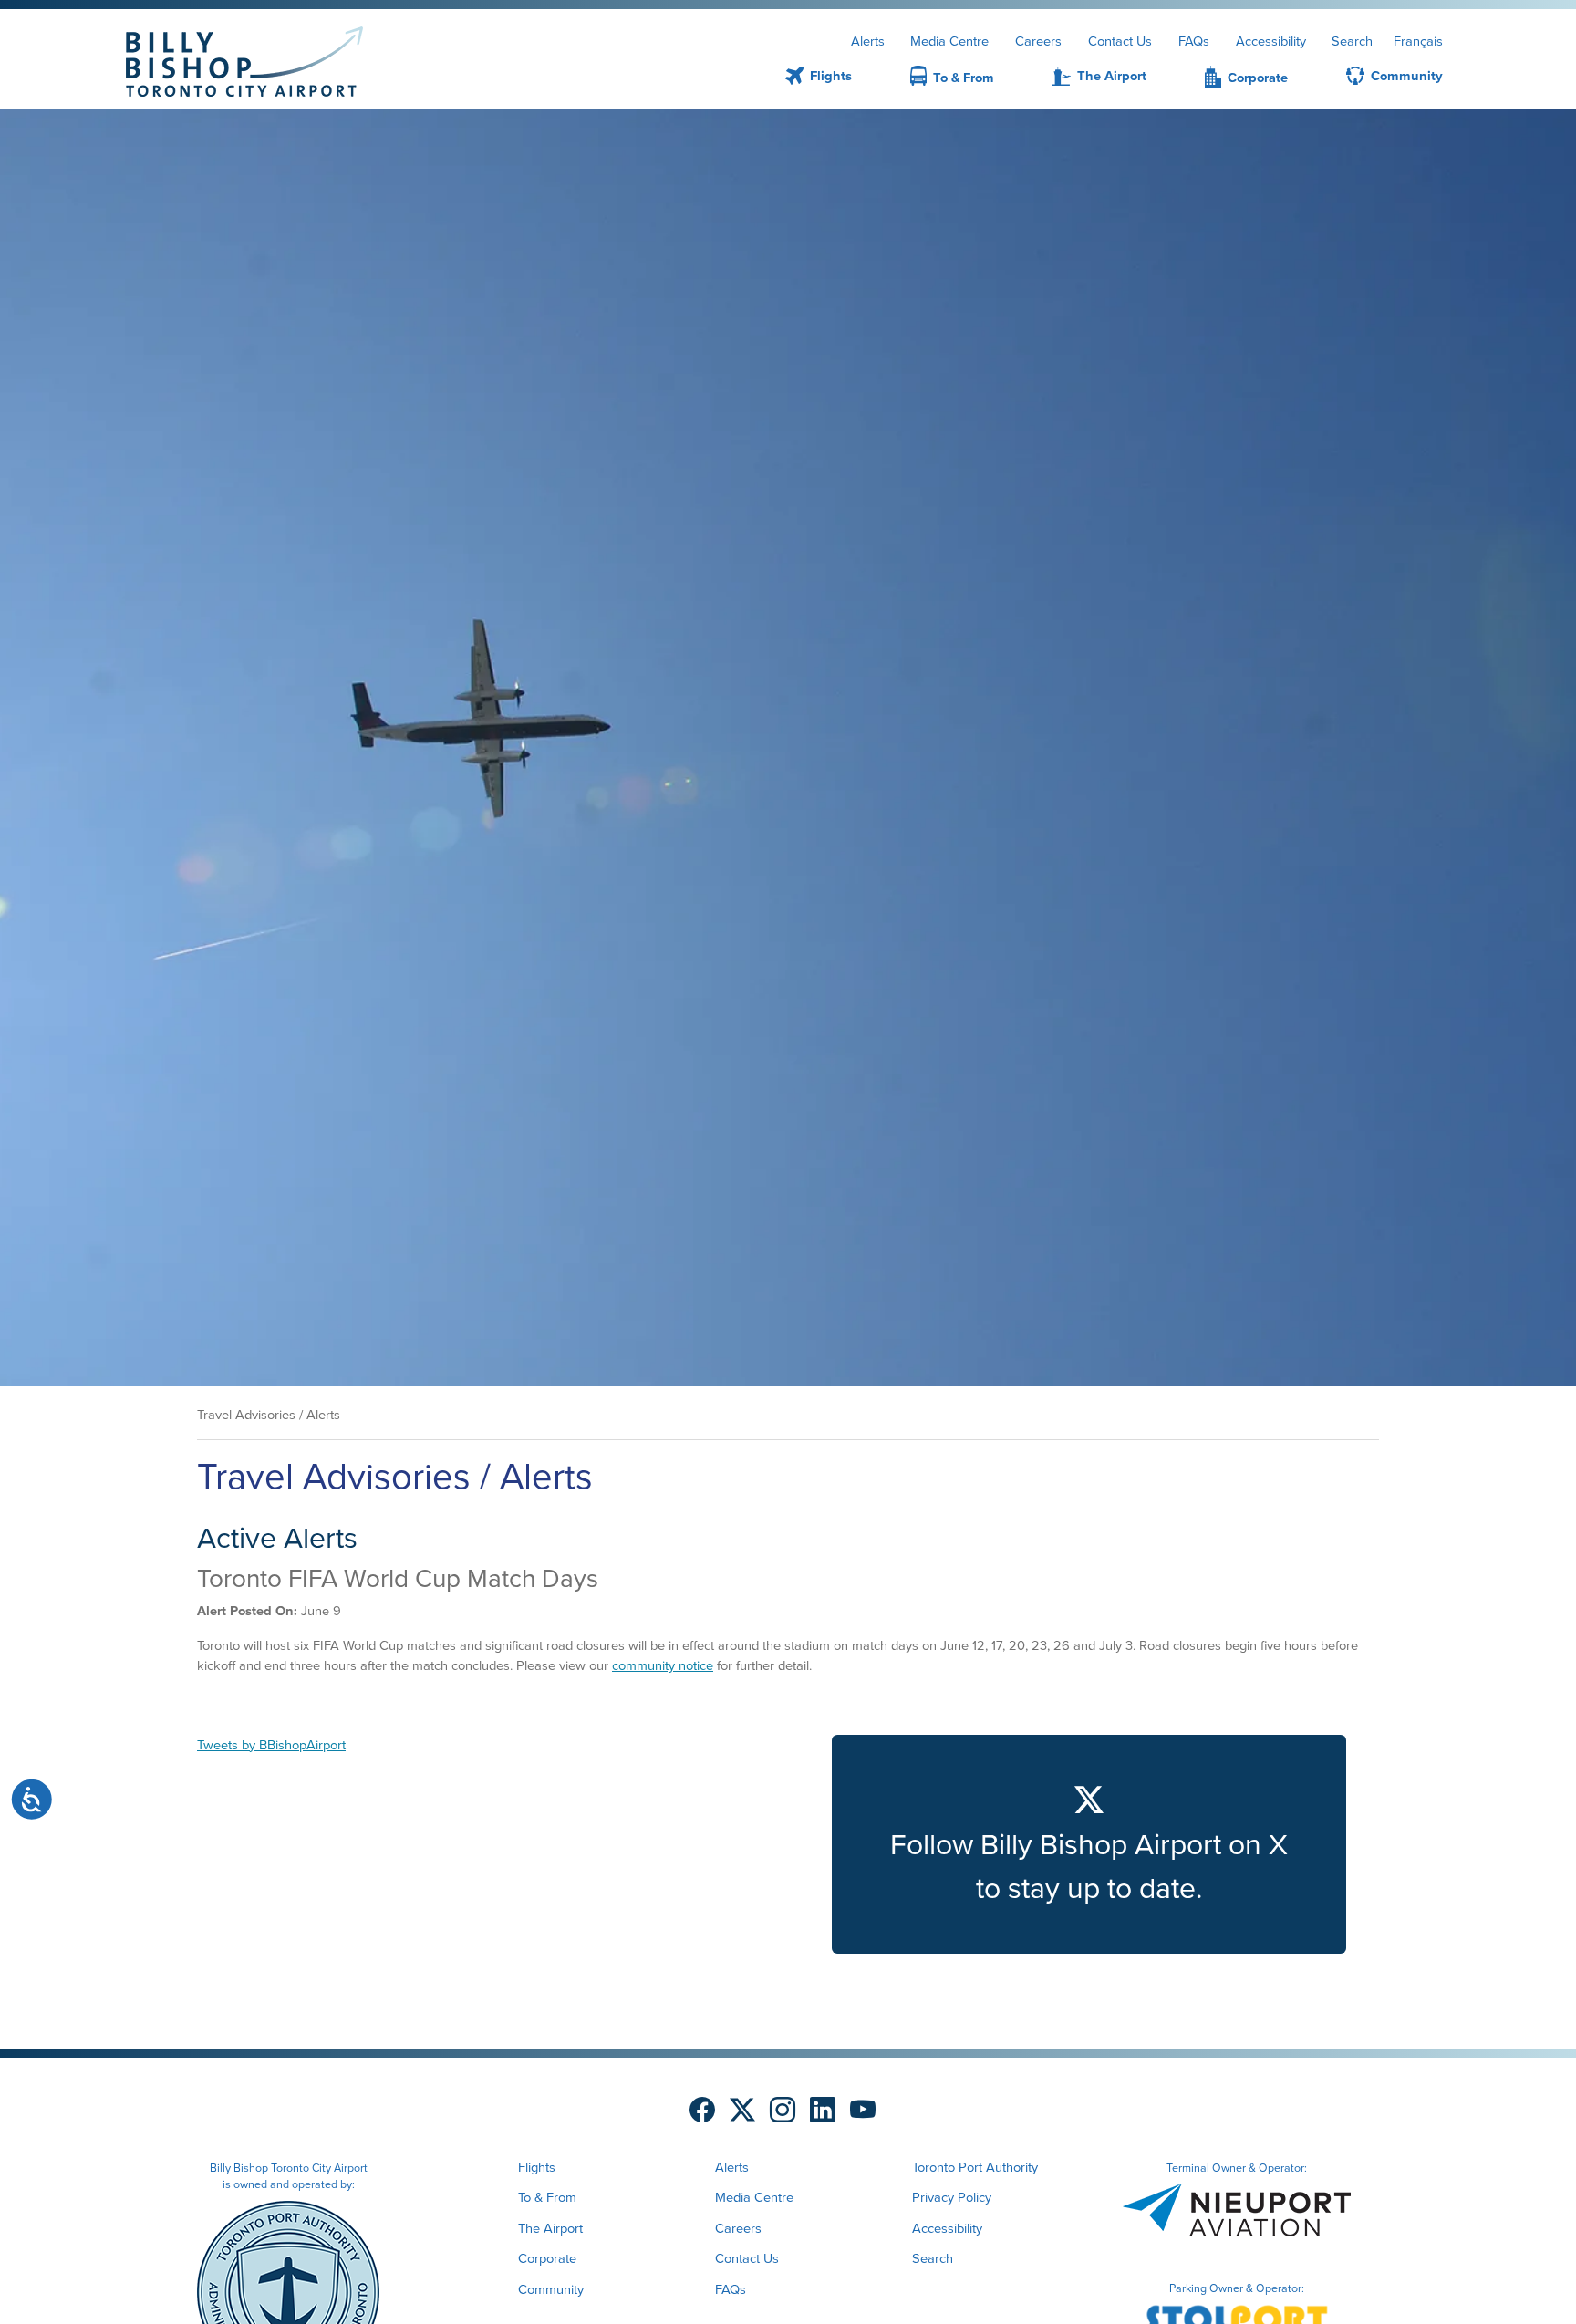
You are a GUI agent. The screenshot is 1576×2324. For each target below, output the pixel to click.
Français (1418, 41)
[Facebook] (702, 2111)
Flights (831, 76)
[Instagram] (783, 2111)
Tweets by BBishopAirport (271, 1745)
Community (1407, 76)
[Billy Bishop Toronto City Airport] (244, 62)
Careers (1038, 41)
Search (1352, 41)
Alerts (868, 41)
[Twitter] (742, 2111)
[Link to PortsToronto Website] (288, 2290)
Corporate (1258, 78)
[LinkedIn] (823, 2111)
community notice (663, 1665)
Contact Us (1120, 41)
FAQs (1194, 41)
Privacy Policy (952, 2197)
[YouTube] (863, 2111)
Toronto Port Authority (975, 2167)
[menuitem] (797, 79)
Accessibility (1271, 41)
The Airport (1112, 76)
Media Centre (949, 41)
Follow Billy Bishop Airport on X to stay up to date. (1089, 1866)
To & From (964, 78)
